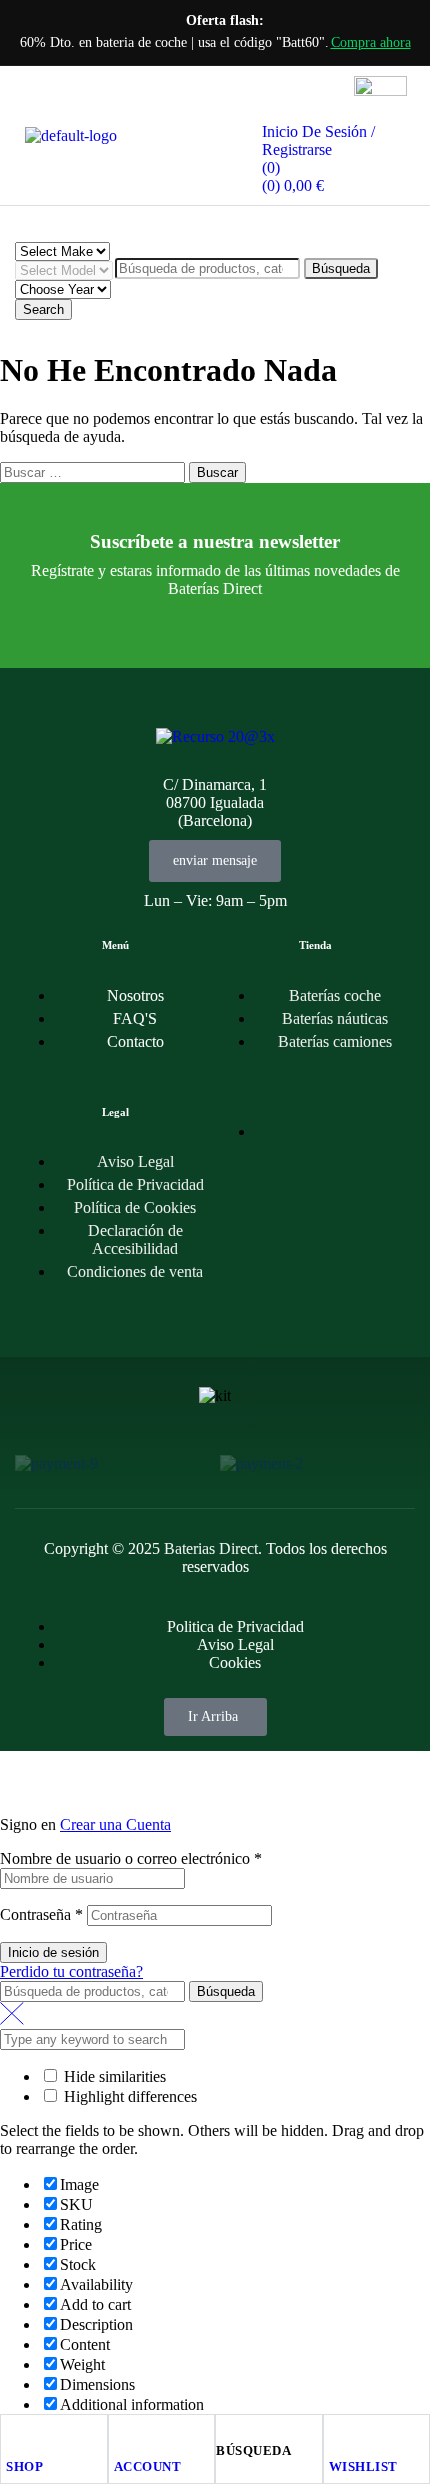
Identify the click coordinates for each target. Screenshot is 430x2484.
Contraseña (41, 1914)
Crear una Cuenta (115, 1824)
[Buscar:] (94, 471)
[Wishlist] (338, 2434)
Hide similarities (113, 2076)
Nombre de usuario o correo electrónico (131, 1858)
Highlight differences (128, 2096)
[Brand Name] (56, 1463)
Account (148, 2466)
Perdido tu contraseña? (71, 1971)
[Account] (123, 2434)
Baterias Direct (211, 1548)
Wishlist (363, 2466)
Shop (24, 2466)
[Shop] (15, 2434)
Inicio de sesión (53, 1952)
